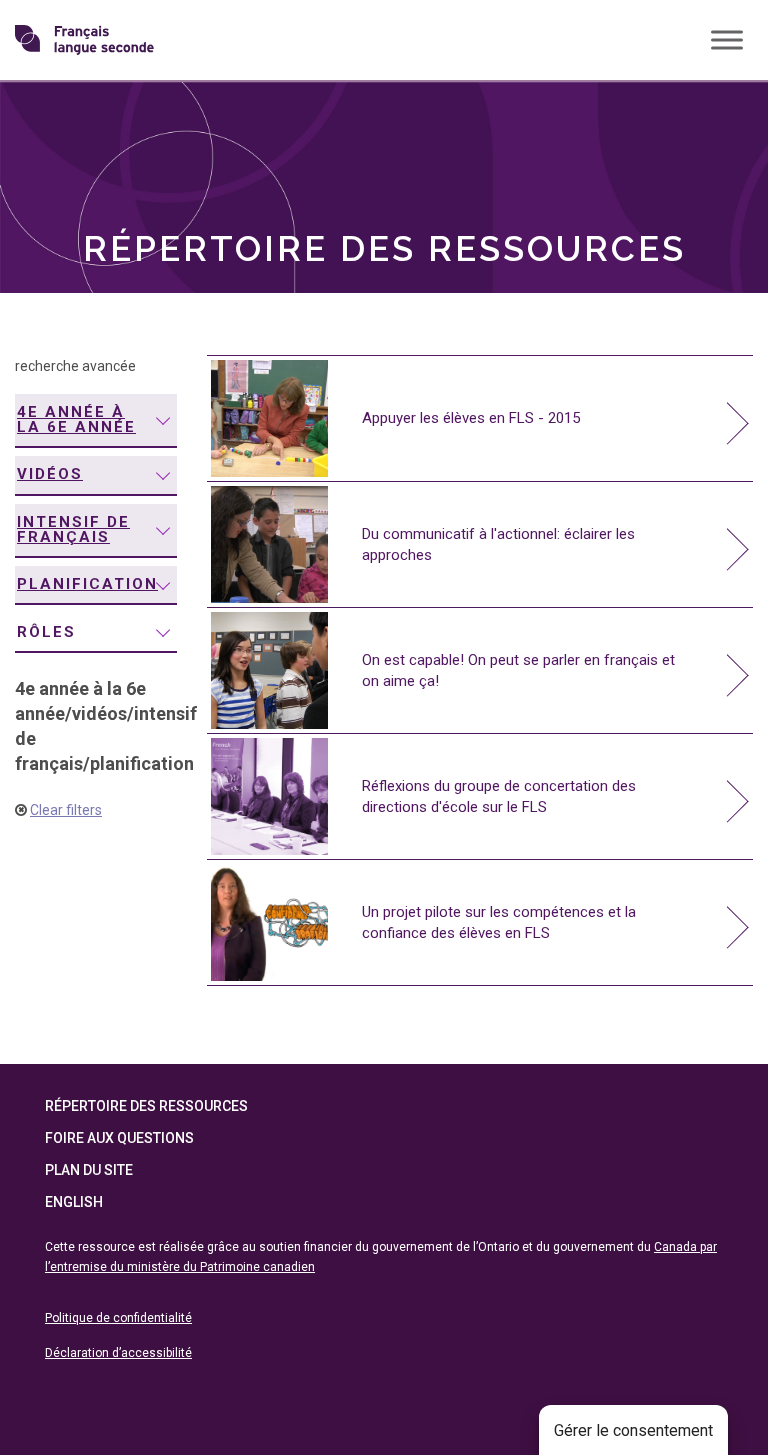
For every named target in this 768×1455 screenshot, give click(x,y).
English (74, 1202)
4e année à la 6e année (76, 419)
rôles (46, 632)
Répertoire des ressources (146, 1106)
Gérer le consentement (633, 1430)
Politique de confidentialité (118, 1318)
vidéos (50, 474)
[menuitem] (96, 421)
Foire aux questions (119, 1138)
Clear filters (66, 810)
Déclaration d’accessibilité (118, 1353)
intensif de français (73, 529)
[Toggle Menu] (727, 39)
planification (87, 584)
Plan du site (89, 1170)
